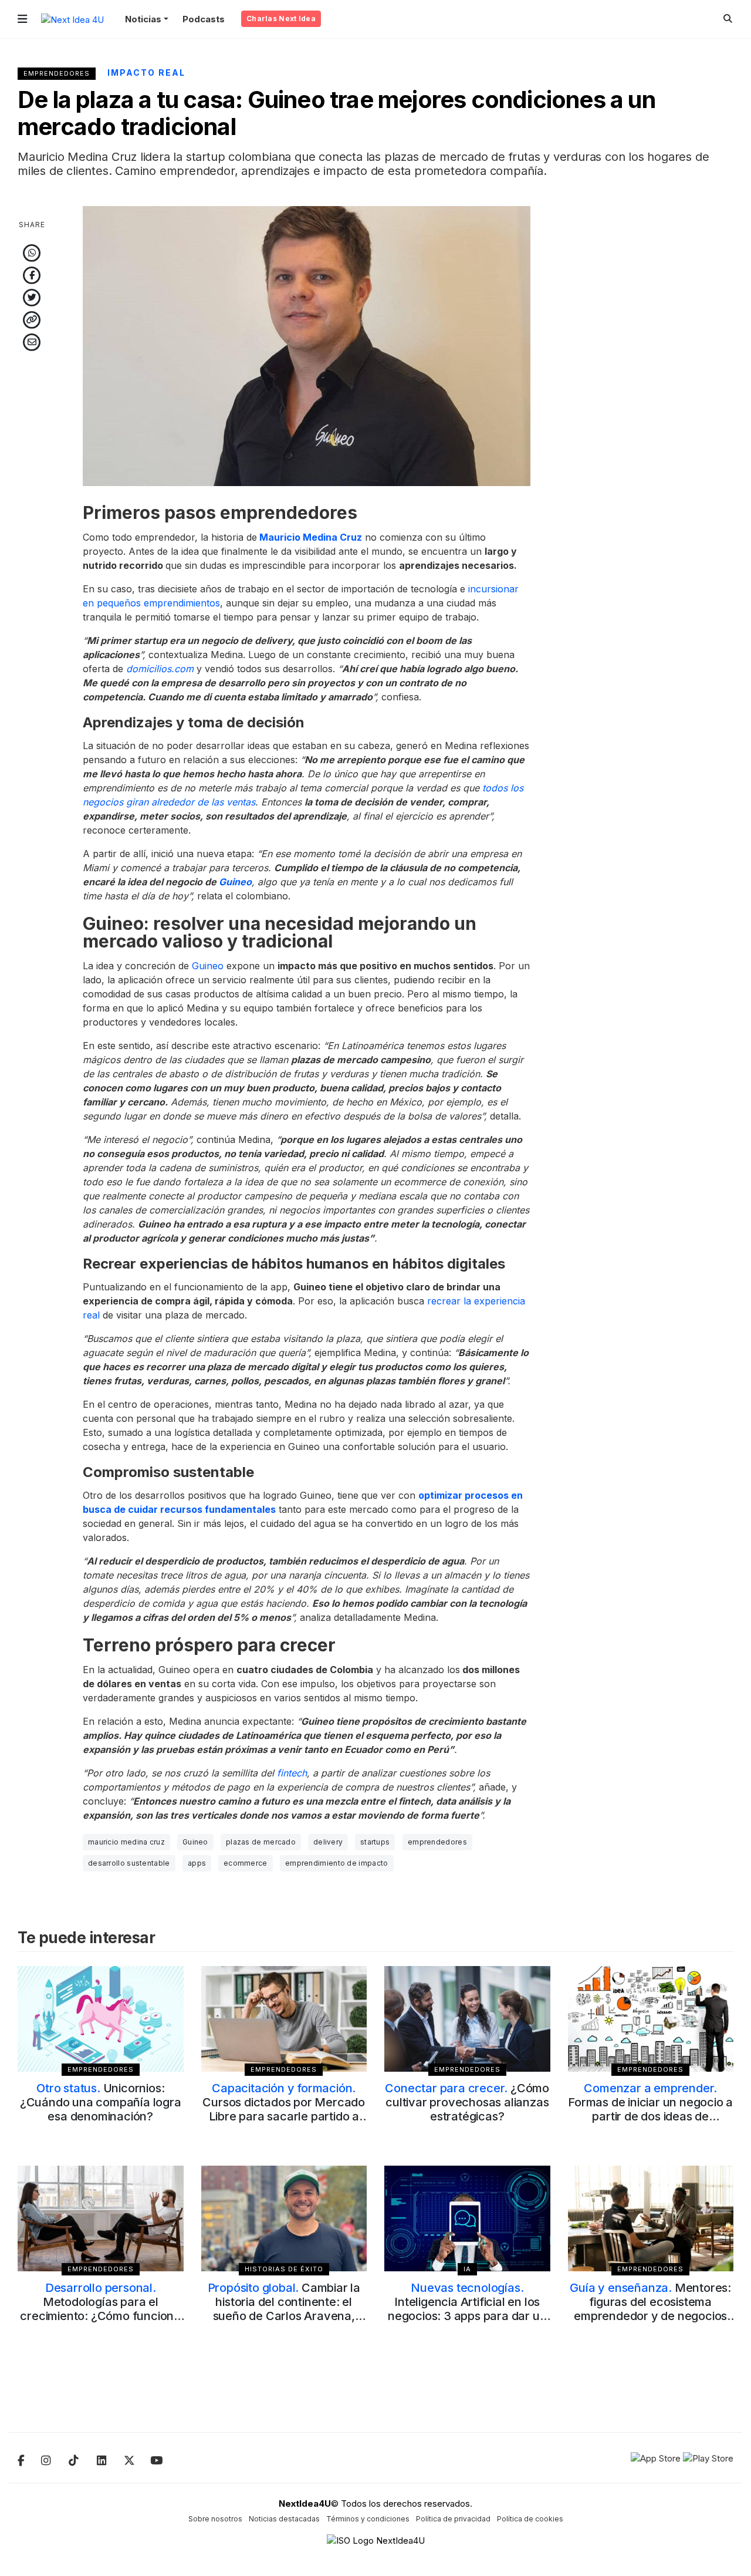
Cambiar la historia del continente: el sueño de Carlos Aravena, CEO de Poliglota (284, 2309)
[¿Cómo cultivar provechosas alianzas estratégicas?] (467, 2019)
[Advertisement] (651, 382)
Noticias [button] (143, 19)
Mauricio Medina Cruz (311, 537)
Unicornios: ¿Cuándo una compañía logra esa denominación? (101, 2102)
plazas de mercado (261, 1842)
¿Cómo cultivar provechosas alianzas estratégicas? (467, 2102)
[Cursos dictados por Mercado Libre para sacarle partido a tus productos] (284, 2019)
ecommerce (246, 1863)
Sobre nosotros (215, 2519)
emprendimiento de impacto (337, 1863)
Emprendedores (57, 73)
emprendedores (437, 1842)
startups (375, 1842)
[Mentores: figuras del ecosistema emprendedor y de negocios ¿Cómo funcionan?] (651, 2218)
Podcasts (204, 19)
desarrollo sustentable (129, 1863)
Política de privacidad (453, 2519)
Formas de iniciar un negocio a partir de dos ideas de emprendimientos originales (650, 2109)
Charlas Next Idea (281, 18)
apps (197, 1863)
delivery (328, 1842)
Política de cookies (530, 2519)
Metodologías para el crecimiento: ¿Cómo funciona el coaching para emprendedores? (100, 2316)
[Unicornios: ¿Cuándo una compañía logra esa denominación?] (101, 2019)
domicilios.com (160, 669)
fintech (292, 1773)
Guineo (235, 882)
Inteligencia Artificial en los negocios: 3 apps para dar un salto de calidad (467, 2309)
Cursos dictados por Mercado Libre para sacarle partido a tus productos (284, 2109)
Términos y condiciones (368, 2519)
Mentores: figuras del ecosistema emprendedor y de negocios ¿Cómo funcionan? (650, 2309)
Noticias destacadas (284, 2519)
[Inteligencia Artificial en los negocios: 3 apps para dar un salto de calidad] (467, 2218)
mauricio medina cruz (126, 1842)
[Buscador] (728, 18)
